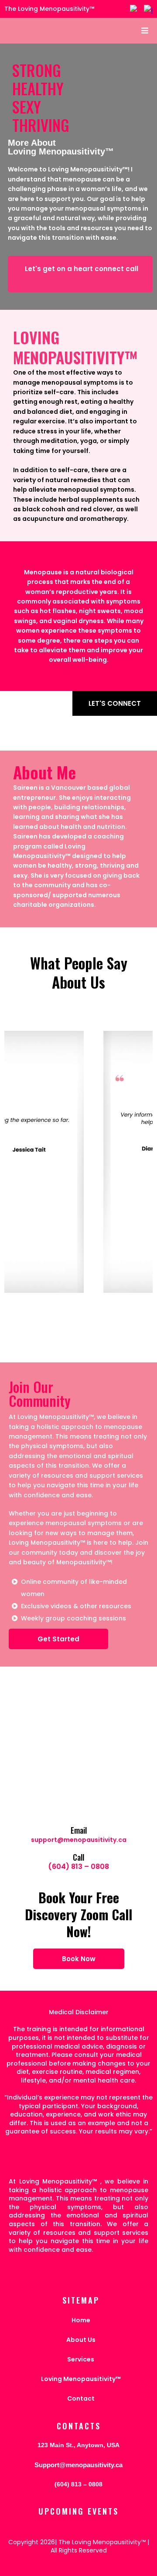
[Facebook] (134, 9)
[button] (143, 31)
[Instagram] (148, 9)
